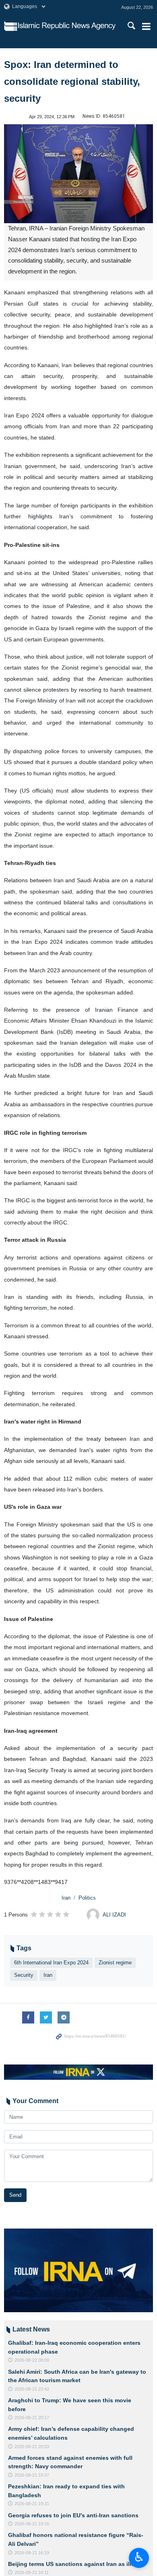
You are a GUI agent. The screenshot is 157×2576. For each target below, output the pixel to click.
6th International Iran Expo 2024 (51, 1963)
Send (15, 2195)
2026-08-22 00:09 (32, 2360)
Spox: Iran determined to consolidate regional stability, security (72, 81)
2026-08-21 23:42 (32, 2389)
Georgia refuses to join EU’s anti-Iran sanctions (73, 2515)
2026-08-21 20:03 (32, 2447)
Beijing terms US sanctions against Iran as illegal (75, 2564)
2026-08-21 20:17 (32, 2418)
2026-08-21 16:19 (32, 2553)
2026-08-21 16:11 (32, 2572)
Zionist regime (115, 1963)
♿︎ (139, 2557)
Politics (87, 1898)
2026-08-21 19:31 (32, 2504)
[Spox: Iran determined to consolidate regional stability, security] (78, 174)
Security (24, 1975)
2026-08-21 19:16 (32, 2524)
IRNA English (67, 26)
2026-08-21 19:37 (32, 2475)
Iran (66, 1898)
